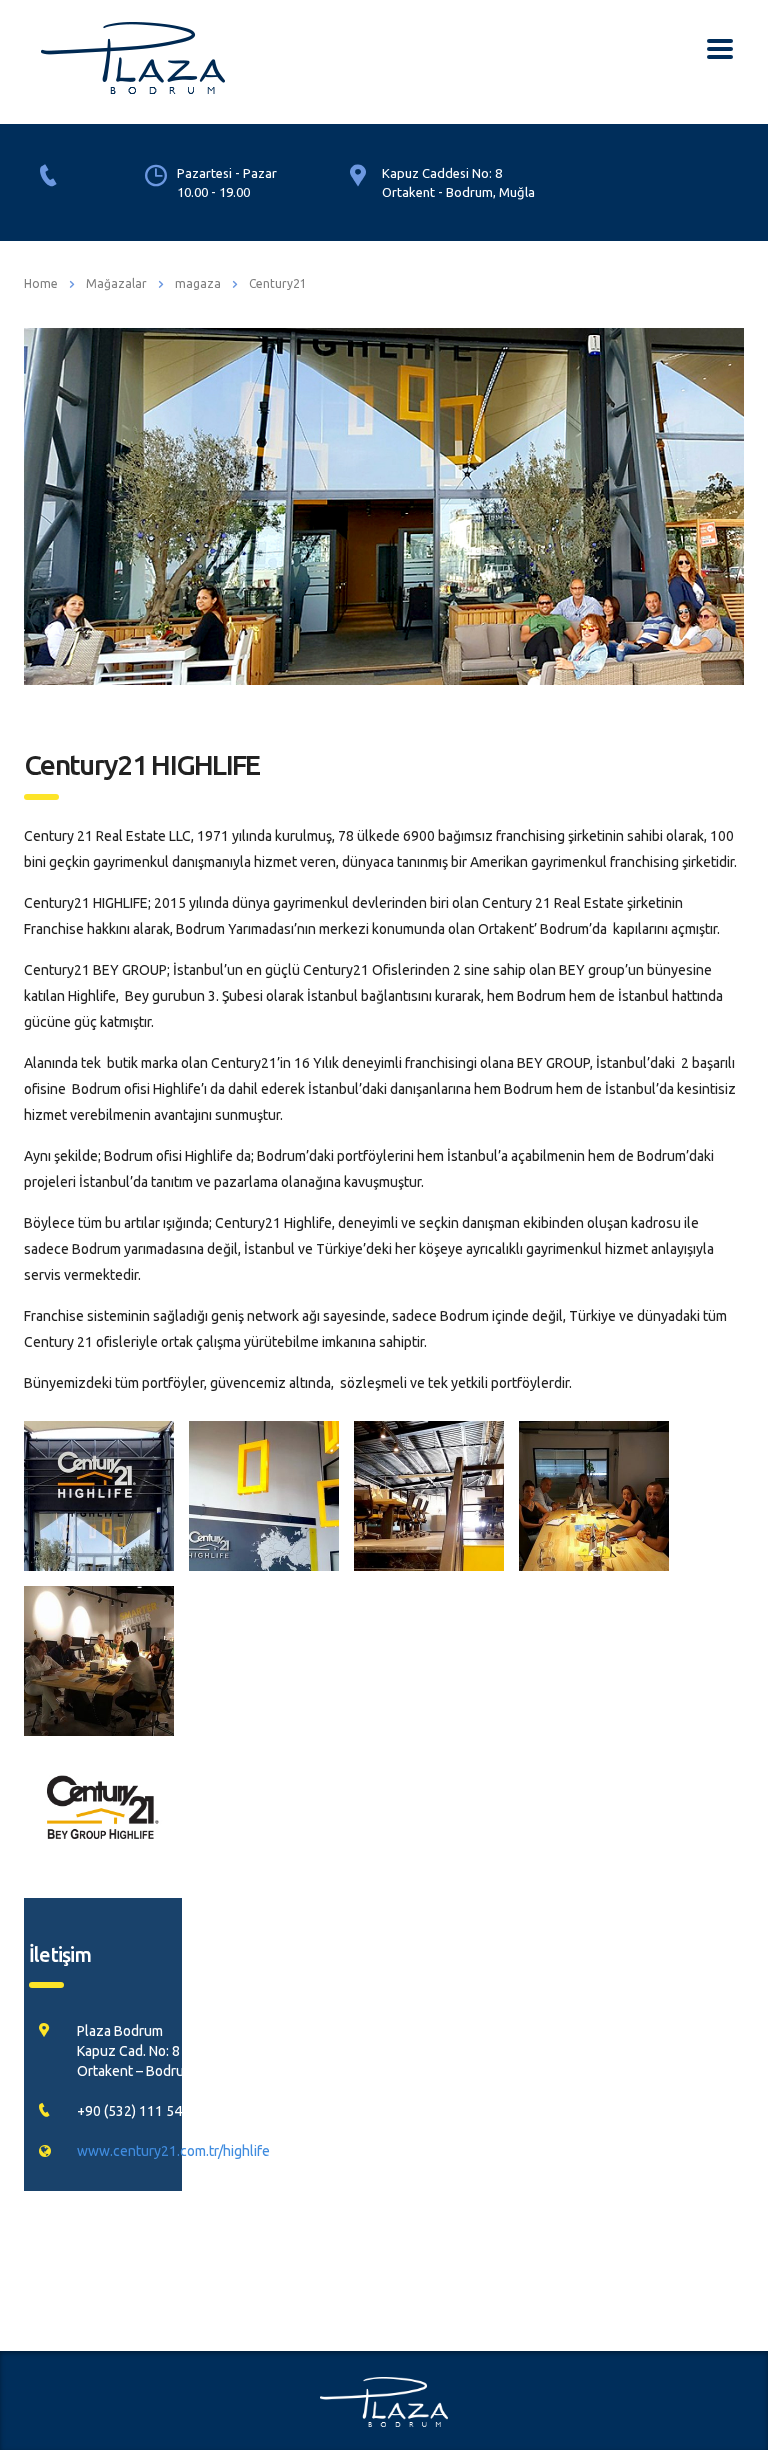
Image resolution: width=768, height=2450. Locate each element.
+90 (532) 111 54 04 (139, 2111)
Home (41, 283)
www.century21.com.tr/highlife (173, 2151)
